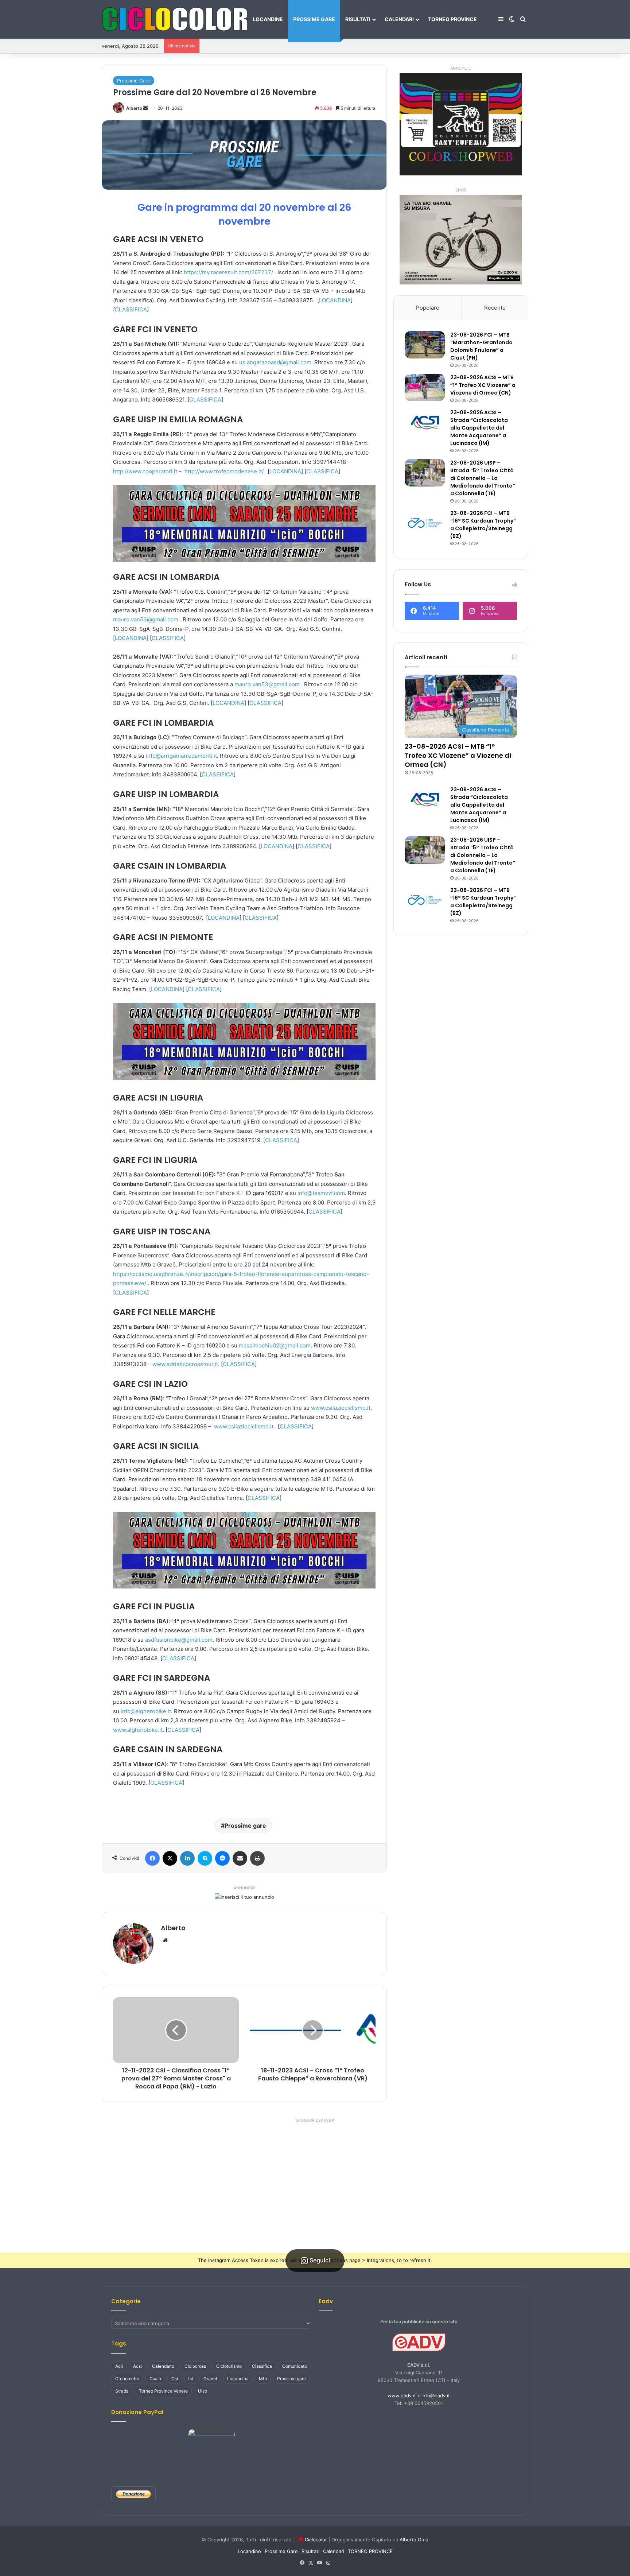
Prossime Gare (314, 19)
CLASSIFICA (131, 309)
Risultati (358, 19)
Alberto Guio (414, 2540)
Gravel (210, 2379)
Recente (495, 308)
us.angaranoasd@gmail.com (275, 362)
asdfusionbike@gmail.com (179, 1640)
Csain (155, 2379)
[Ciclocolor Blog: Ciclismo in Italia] (175, 19)
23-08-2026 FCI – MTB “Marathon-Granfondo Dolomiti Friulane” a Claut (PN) (481, 346)
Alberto (134, 108)
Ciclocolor (316, 2540)
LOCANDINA (335, 300)
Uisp (203, 2391)
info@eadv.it (436, 2395)
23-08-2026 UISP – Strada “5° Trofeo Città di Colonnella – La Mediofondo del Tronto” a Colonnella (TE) (483, 478)
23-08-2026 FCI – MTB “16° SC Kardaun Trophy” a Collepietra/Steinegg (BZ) (483, 525)
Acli (119, 2366)
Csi (175, 2379)
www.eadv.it (402, 2395)
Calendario (163, 2366)
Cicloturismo (229, 2366)
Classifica (262, 2366)
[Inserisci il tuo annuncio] (244, 1897)
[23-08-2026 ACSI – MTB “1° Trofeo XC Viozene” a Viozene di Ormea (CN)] (425, 387)
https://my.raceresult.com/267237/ (228, 272)
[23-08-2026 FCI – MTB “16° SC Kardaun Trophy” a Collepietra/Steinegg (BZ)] (425, 523)
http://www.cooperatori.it (145, 471)
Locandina (238, 2379)
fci (191, 2379)
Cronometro (127, 2379)
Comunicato (295, 2366)
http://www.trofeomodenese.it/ (224, 471)
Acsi (137, 2366)
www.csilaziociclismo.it (341, 1408)
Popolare (428, 308)
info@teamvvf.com (321, 1193)
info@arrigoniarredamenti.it (181, 756)
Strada (122, 2391)
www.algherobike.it (138, 1730)
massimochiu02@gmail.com (275, 1345)
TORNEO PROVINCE (452, 19)
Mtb (263, 2379)
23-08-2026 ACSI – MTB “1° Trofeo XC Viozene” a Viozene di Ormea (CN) (483, 385)
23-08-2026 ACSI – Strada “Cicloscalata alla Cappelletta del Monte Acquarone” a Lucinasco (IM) (479, 428)
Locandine (268, 19)
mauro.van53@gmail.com (146, 619)
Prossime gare (245, 1826)
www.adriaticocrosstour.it (185, 1364)
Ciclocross (195, 2366)
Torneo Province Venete (163, 2391)
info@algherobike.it (146, 1711)
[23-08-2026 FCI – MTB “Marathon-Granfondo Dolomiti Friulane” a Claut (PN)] (425, 345)
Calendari (399, 19)
